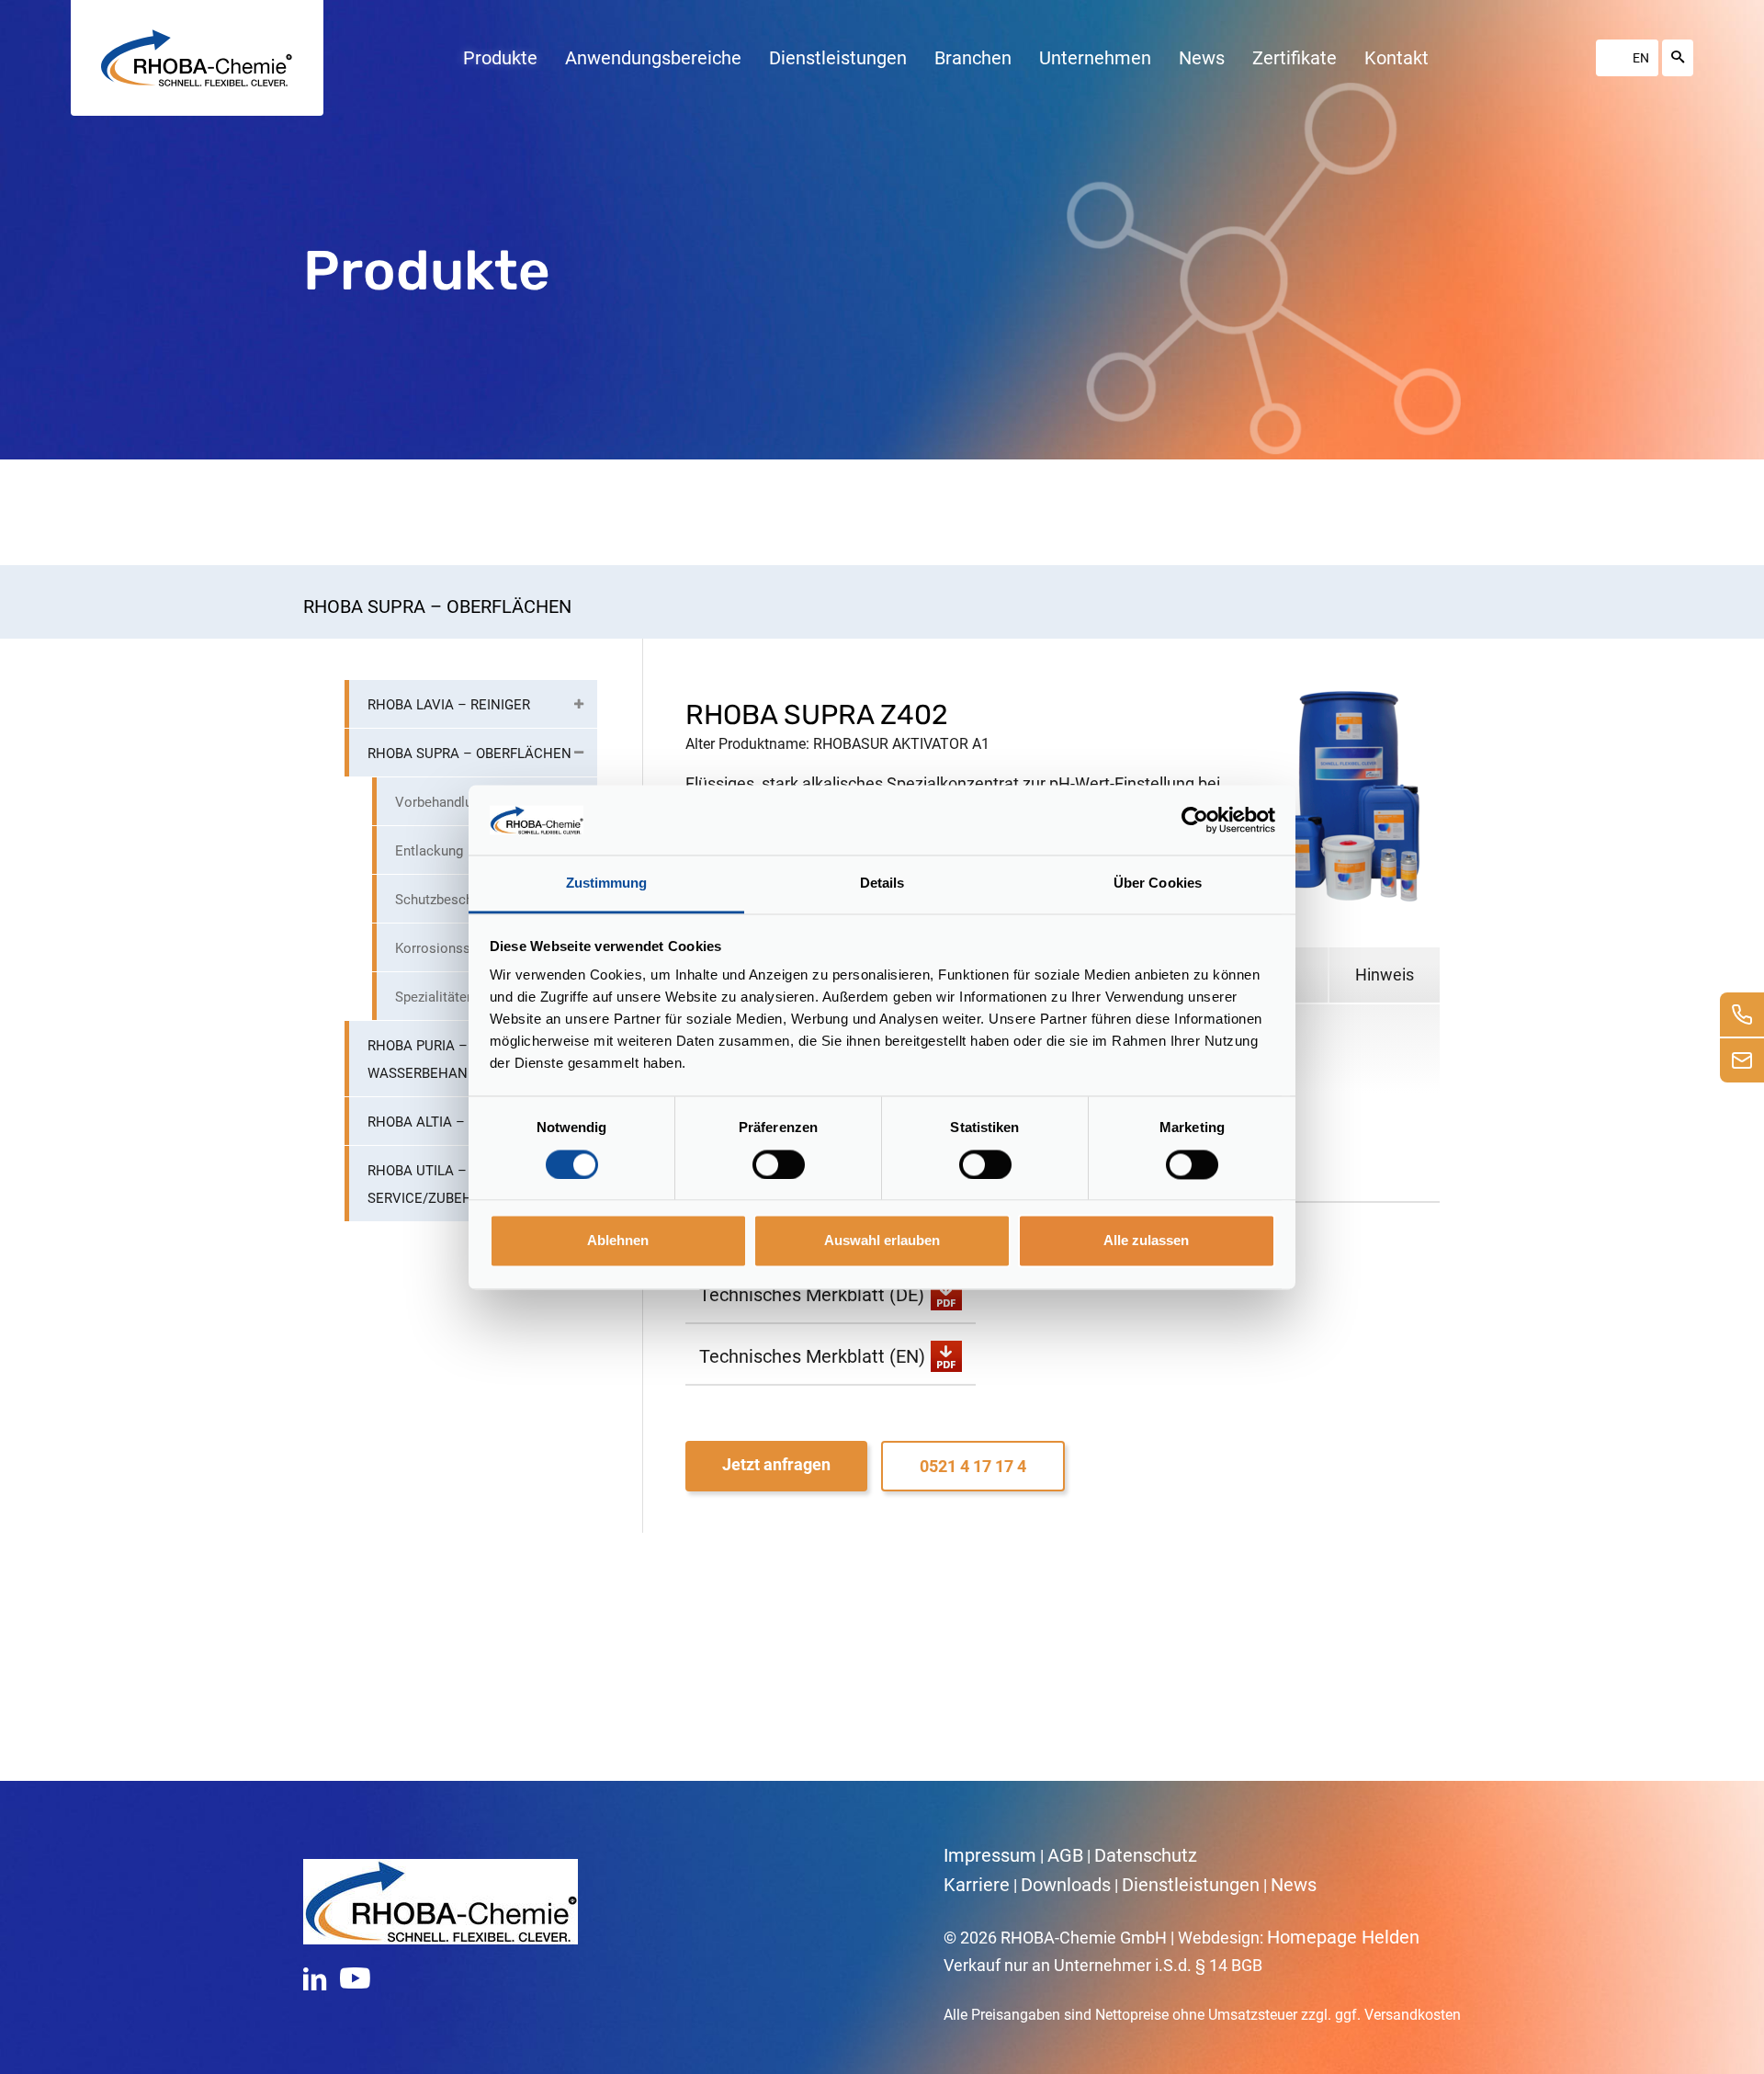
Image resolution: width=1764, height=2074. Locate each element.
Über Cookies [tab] (1158, 884)
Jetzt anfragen (776, 1464)
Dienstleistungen (1191, 1885)
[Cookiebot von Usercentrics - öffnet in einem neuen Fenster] (1195, 820)
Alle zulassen (1146, 1241)
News (1294, 1885)
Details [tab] (882, 884)
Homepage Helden (1343, 1937)
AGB (1065, 1855)
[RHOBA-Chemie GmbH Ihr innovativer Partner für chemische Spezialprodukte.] (197, 58)
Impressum (990, 1855)
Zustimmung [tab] (607, 884)
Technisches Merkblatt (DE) (812, 1295)
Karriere (977, 1885)
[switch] (779, 1164)
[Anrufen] (1742, 1014)
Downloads (1066, 1885)
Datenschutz (1146, 1855)
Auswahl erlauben (882, 1241)
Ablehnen (618, 1241)
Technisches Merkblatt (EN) (812, 1356)
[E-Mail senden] (1742, 1060)
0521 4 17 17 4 (973, 1466)
